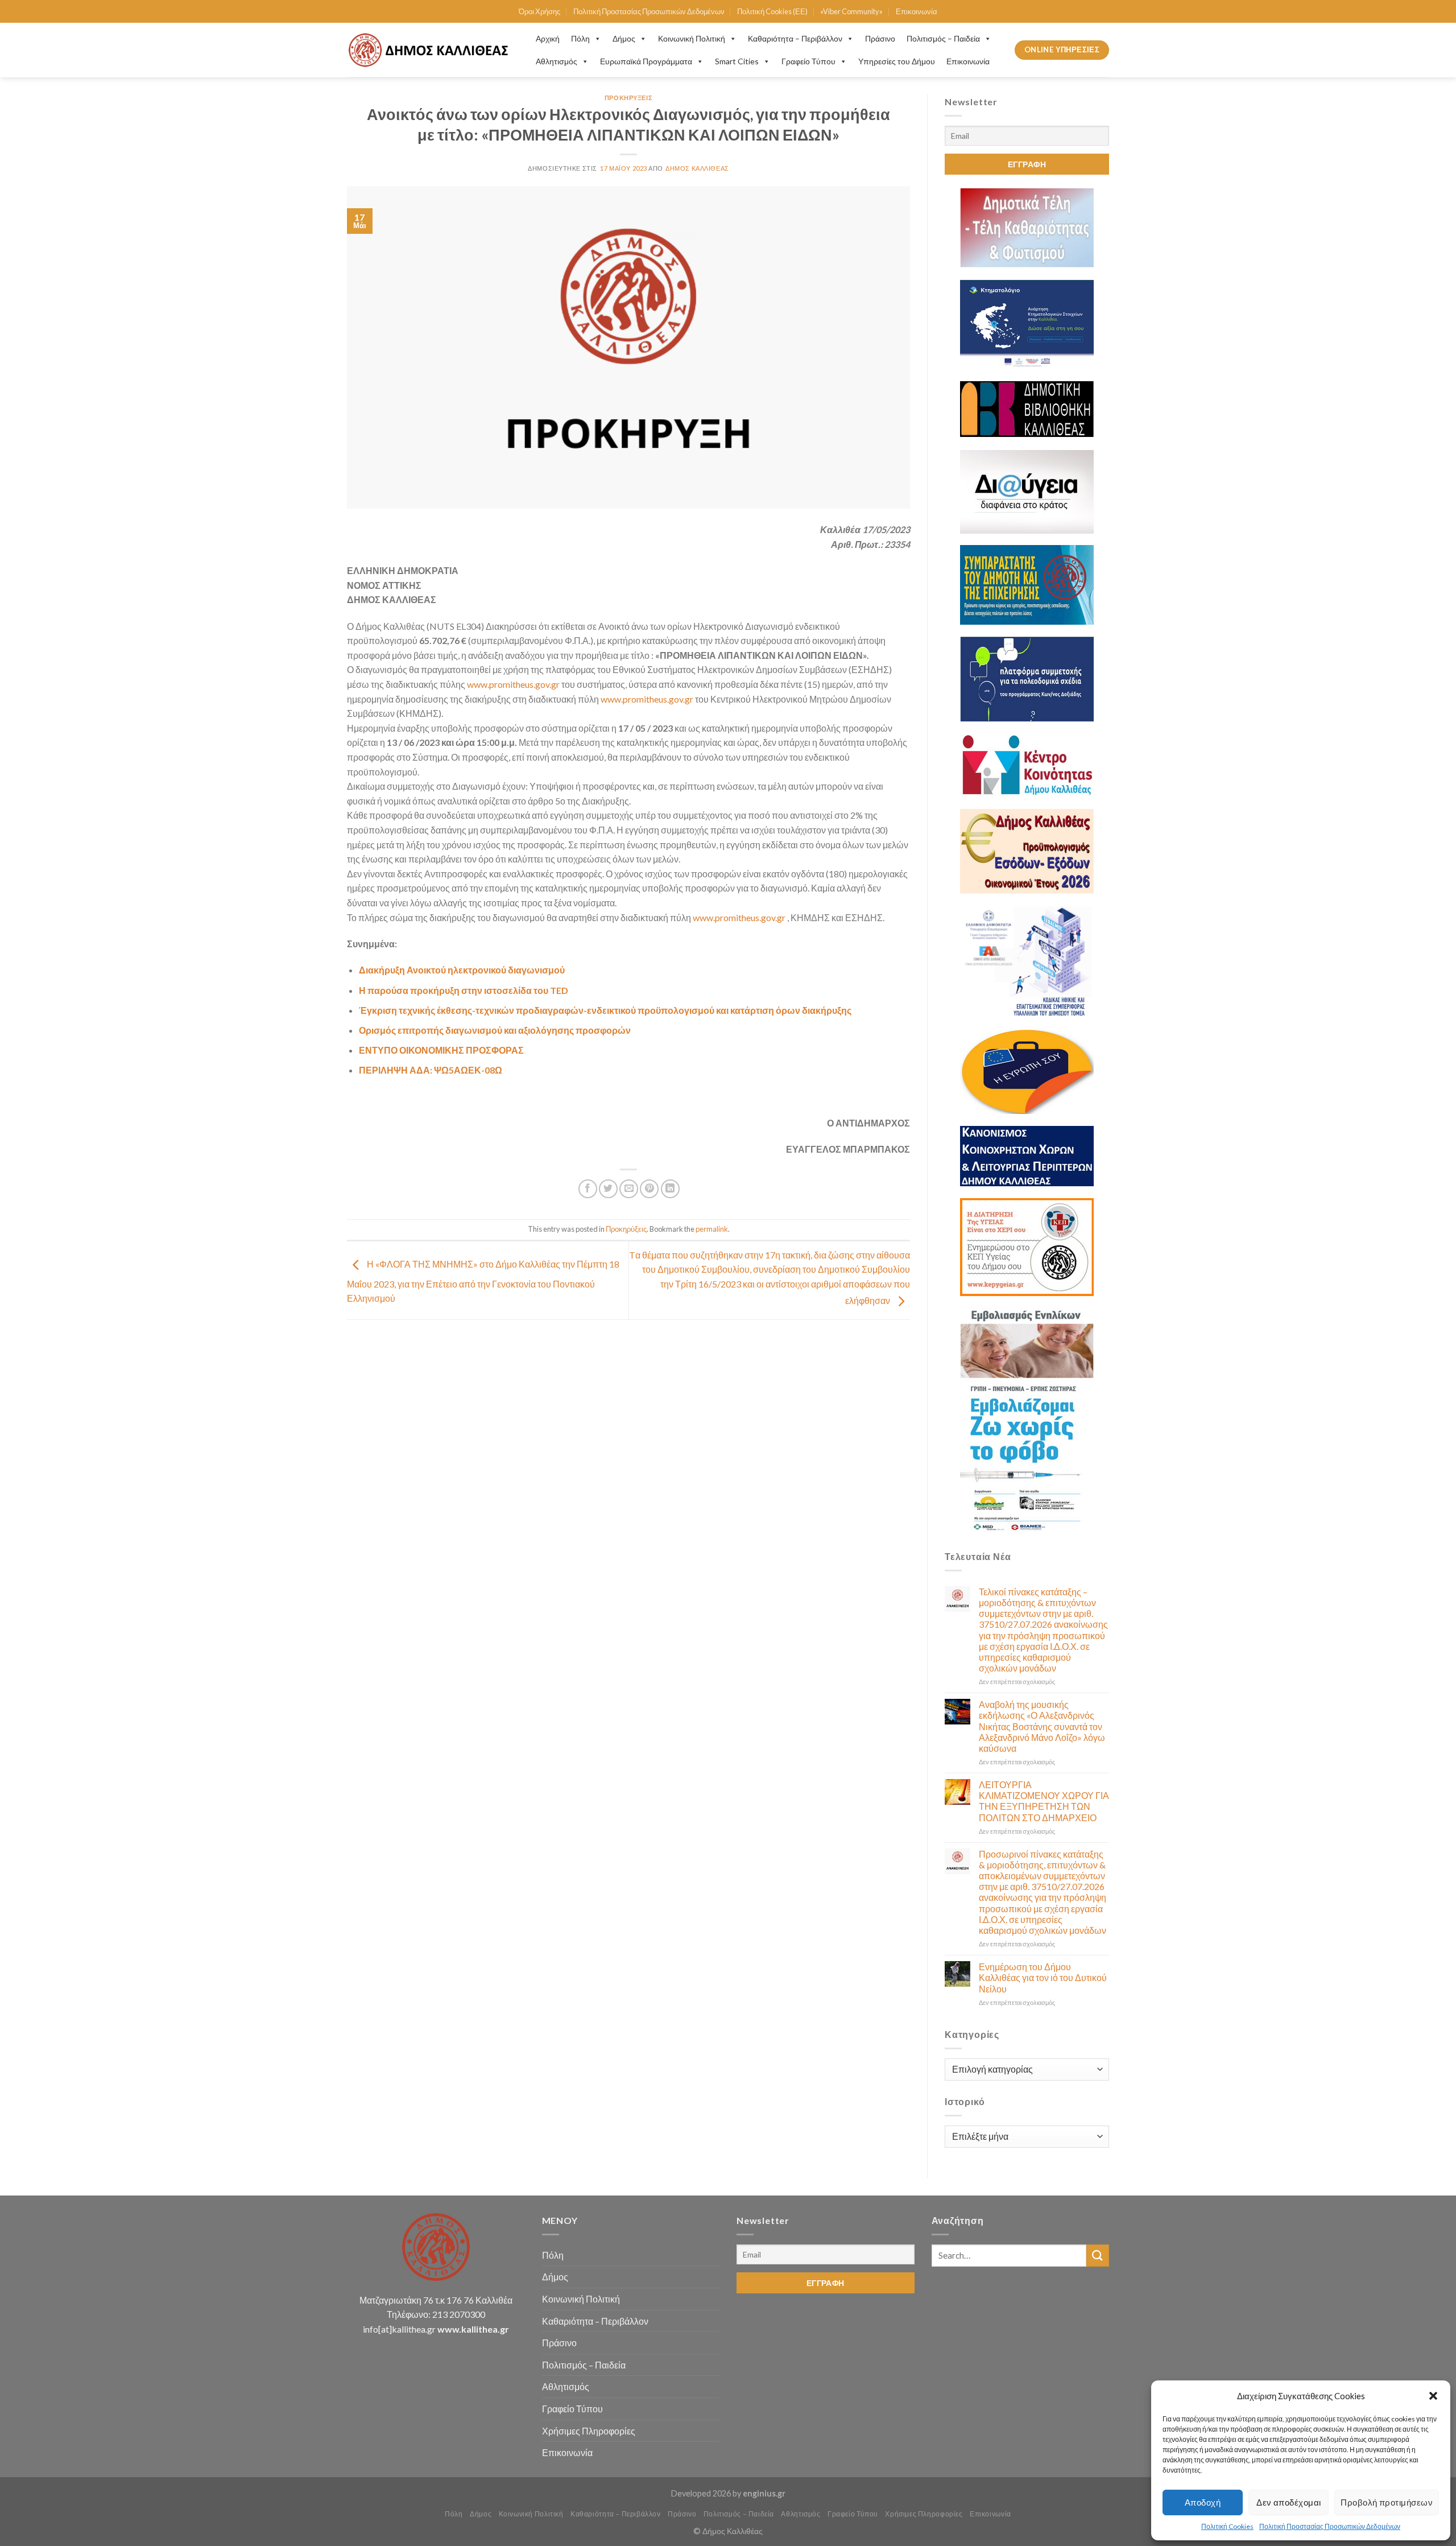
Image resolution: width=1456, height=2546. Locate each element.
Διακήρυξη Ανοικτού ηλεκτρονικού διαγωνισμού (462, 970)
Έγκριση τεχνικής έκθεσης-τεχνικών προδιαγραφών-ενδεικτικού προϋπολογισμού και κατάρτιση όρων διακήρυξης (605, 1010)
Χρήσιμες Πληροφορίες (589, 2431)
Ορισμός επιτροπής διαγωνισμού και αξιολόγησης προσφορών (495, 1030)
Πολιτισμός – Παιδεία (943, 38)
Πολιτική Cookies (1227, 2526)
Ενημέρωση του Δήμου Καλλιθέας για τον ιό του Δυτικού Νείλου (1043, 1977)
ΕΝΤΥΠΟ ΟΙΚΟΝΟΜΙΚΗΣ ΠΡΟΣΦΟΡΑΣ (441, 1050)
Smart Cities (737, 61)
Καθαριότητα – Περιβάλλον (795, 38)
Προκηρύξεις (628, 98)
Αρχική (548, 38)
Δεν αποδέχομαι (1289, 2502)
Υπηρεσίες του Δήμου (897, 61)
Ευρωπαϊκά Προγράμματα (646, 61)
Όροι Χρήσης (539, 11)
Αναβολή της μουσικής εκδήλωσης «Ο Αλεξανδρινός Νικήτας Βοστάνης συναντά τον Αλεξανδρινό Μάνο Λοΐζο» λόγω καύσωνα (1042, 1726)
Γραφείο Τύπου (808, 61)
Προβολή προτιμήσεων (1387, 2502)
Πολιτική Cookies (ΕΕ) (772, 11)
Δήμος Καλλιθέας (697, 168)
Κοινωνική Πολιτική (692, 38)
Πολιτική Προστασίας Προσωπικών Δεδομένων (1330, 2526)
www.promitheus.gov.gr (513, 684)
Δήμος (624, 38)
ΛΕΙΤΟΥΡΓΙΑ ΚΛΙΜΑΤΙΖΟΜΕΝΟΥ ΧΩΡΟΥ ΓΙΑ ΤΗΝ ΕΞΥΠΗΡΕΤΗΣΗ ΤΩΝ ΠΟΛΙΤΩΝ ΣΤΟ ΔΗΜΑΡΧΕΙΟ (1044, 1801)
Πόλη (580, 38)
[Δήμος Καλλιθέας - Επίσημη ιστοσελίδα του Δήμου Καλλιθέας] (430, 50)
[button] (1433, 2396)
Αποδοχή (1203, 2502)
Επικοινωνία (917, 11)
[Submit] (1098, 2256)
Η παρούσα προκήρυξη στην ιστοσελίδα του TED (464, 990)
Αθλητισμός (557, 61)
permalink (712, 1229)
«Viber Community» (851, 11)
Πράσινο (880, 38)
